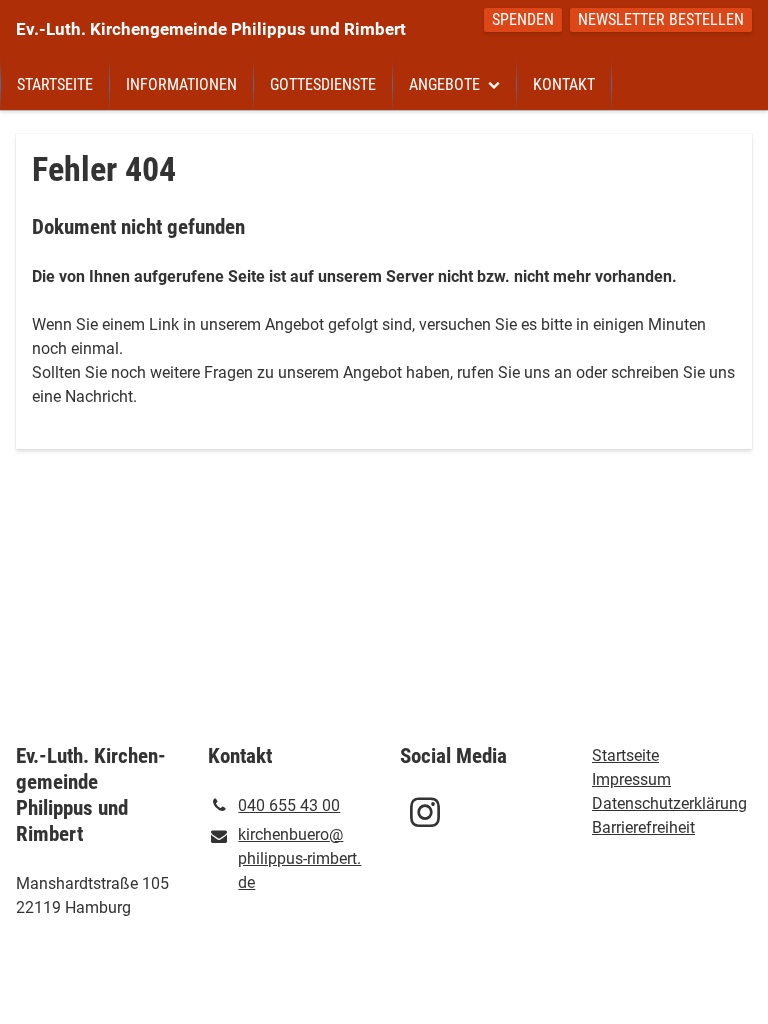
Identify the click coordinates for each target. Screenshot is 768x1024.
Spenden (523, 19)
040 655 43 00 (289, 805)
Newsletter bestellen (661, 19)
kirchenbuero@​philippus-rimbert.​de (299, 858)
